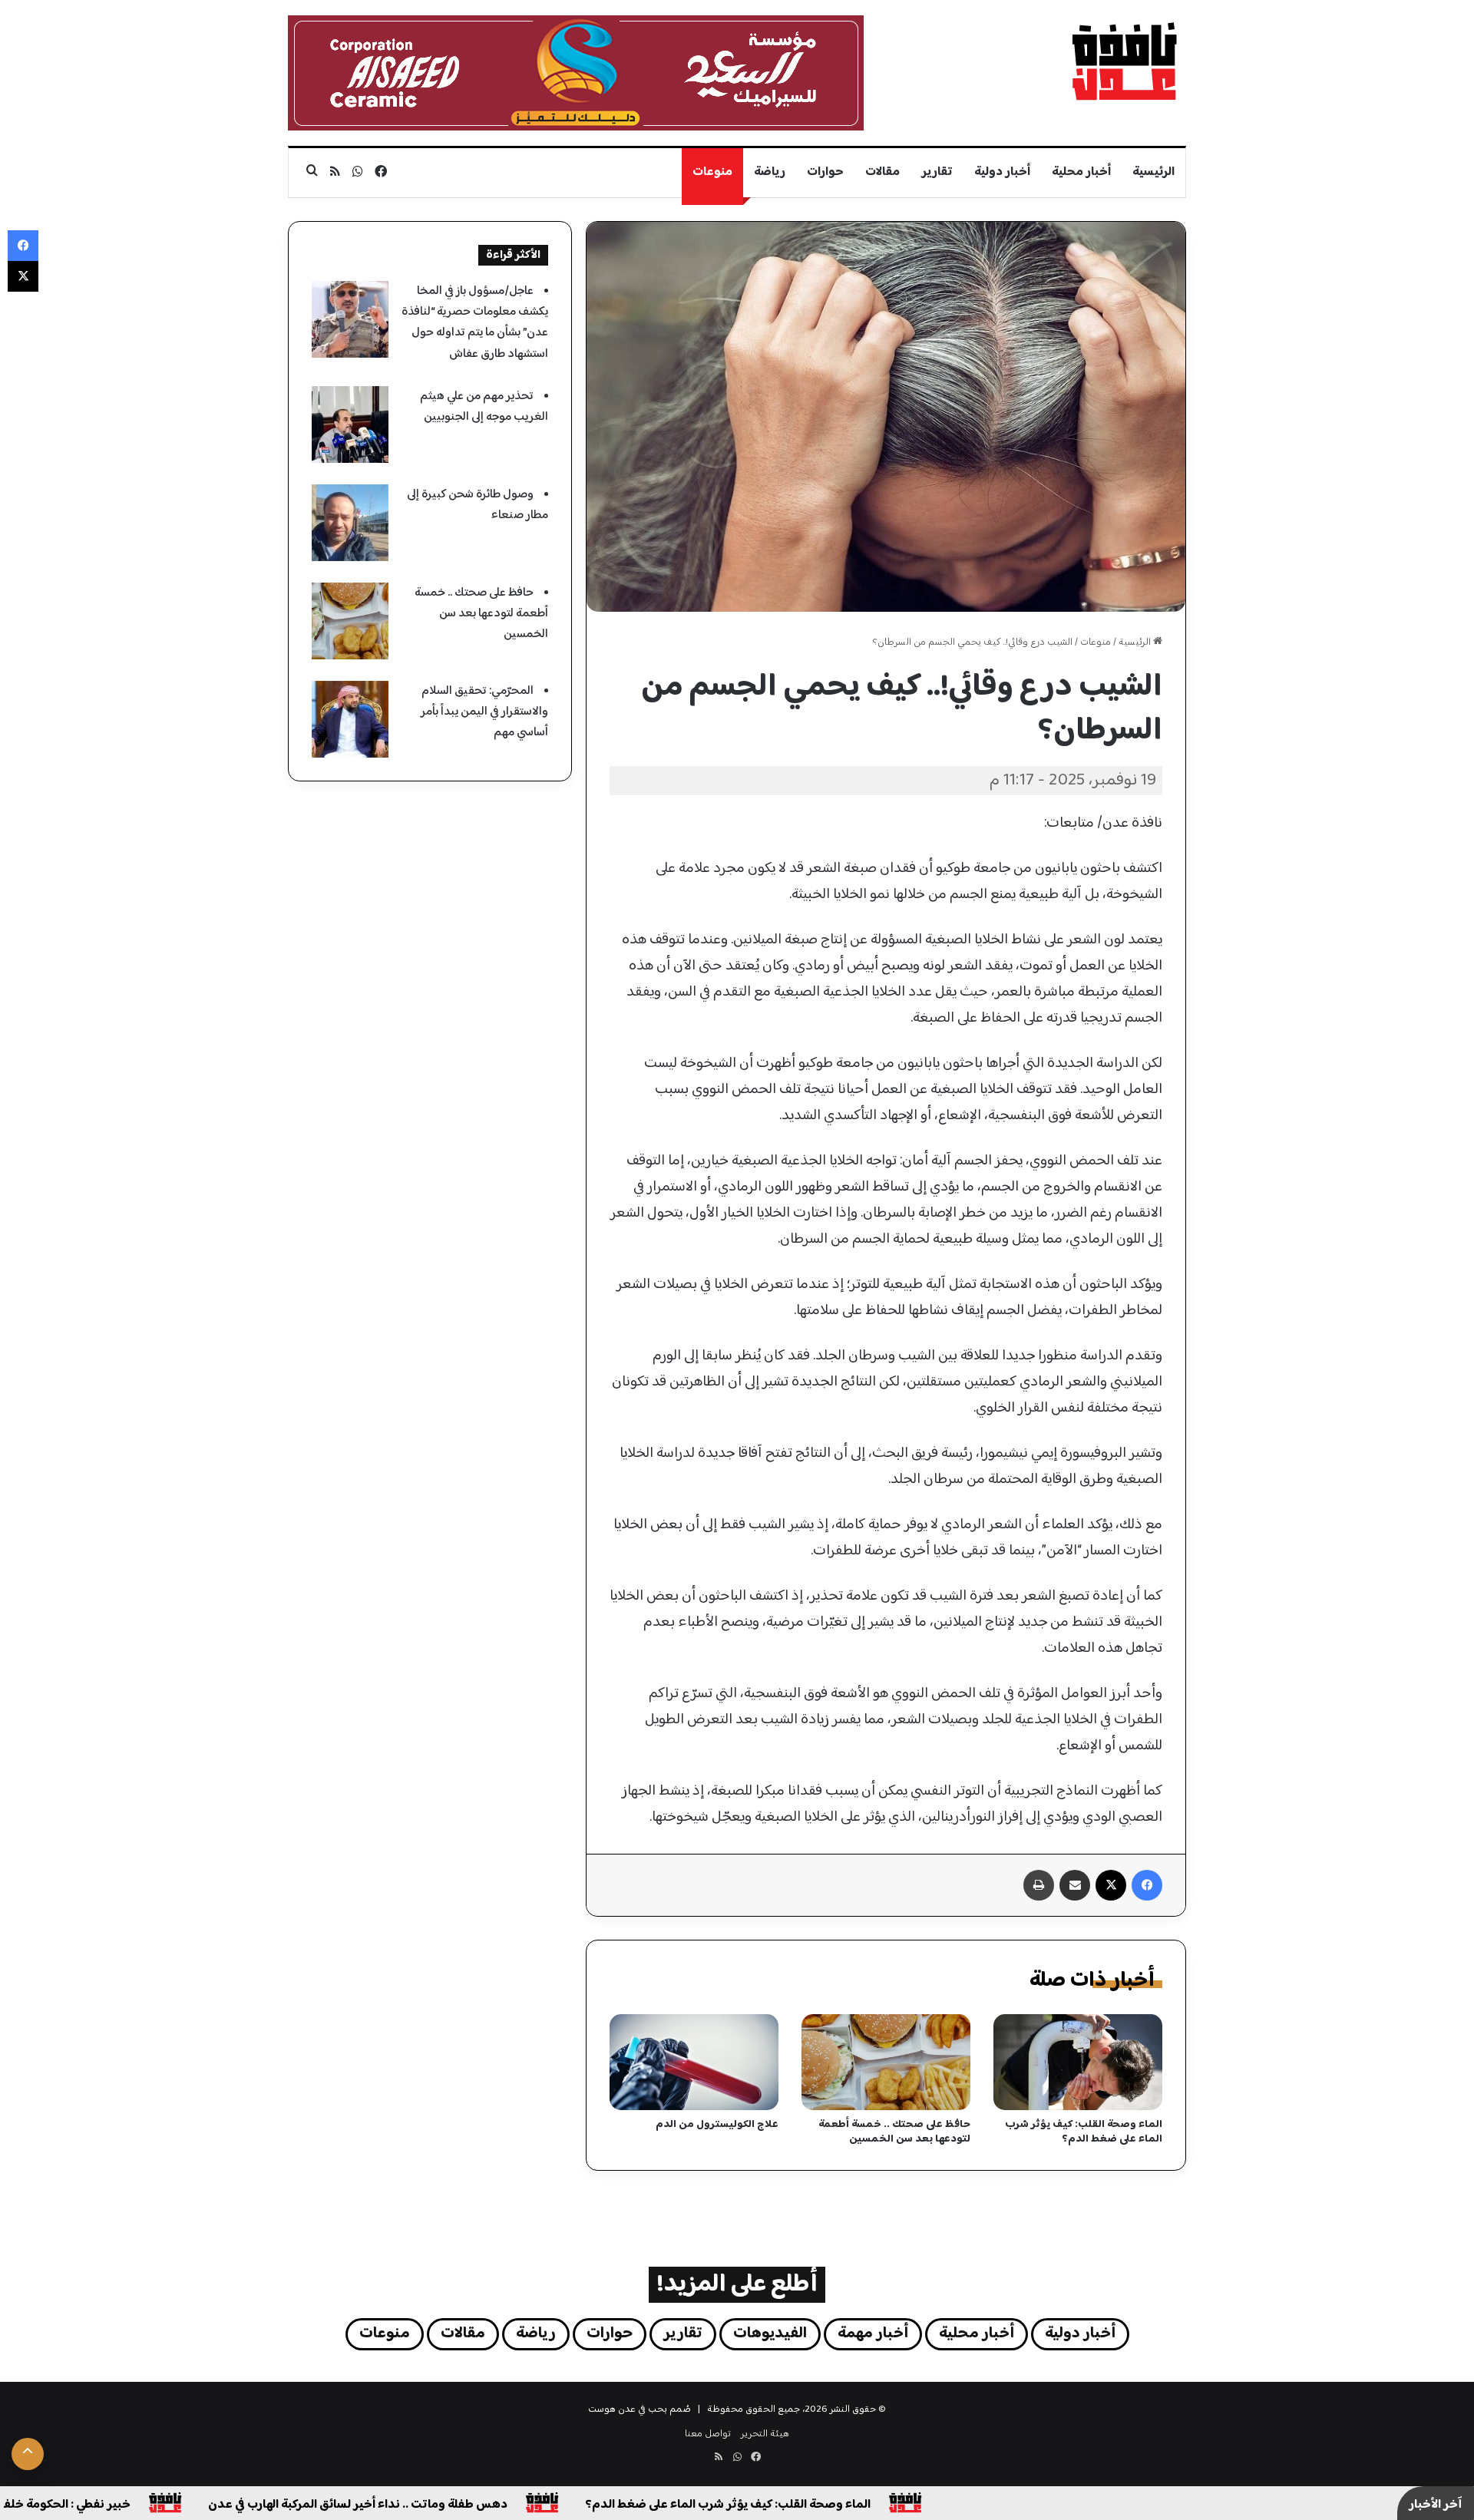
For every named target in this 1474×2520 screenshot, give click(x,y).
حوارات (825, 172)
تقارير (937, 172)
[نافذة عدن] (1124, 61)
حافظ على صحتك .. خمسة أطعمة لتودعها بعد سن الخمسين (894, 2132)
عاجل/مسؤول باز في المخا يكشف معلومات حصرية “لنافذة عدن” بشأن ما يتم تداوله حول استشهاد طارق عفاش (475, 323)
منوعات (712, 172)
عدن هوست (612, 2409)
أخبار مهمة (873, 2334)
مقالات (882, 172)
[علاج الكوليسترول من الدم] (694, 2062)
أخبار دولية (1002, 172)
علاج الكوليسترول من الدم (717, 2125)
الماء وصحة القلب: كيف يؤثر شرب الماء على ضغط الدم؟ (1084, 2132)
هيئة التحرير (765, 2434)
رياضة (770, 172)
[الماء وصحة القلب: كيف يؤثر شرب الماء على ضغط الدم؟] (1078, 2062)
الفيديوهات (770, 2334)
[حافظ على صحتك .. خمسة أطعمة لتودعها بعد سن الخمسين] (886, 2062)
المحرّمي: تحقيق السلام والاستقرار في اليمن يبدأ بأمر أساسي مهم (484, 712)
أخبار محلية (1081, 172)
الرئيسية (1153, 172)
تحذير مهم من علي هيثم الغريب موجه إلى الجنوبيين (484, 407)
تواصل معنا (708, 2434)
